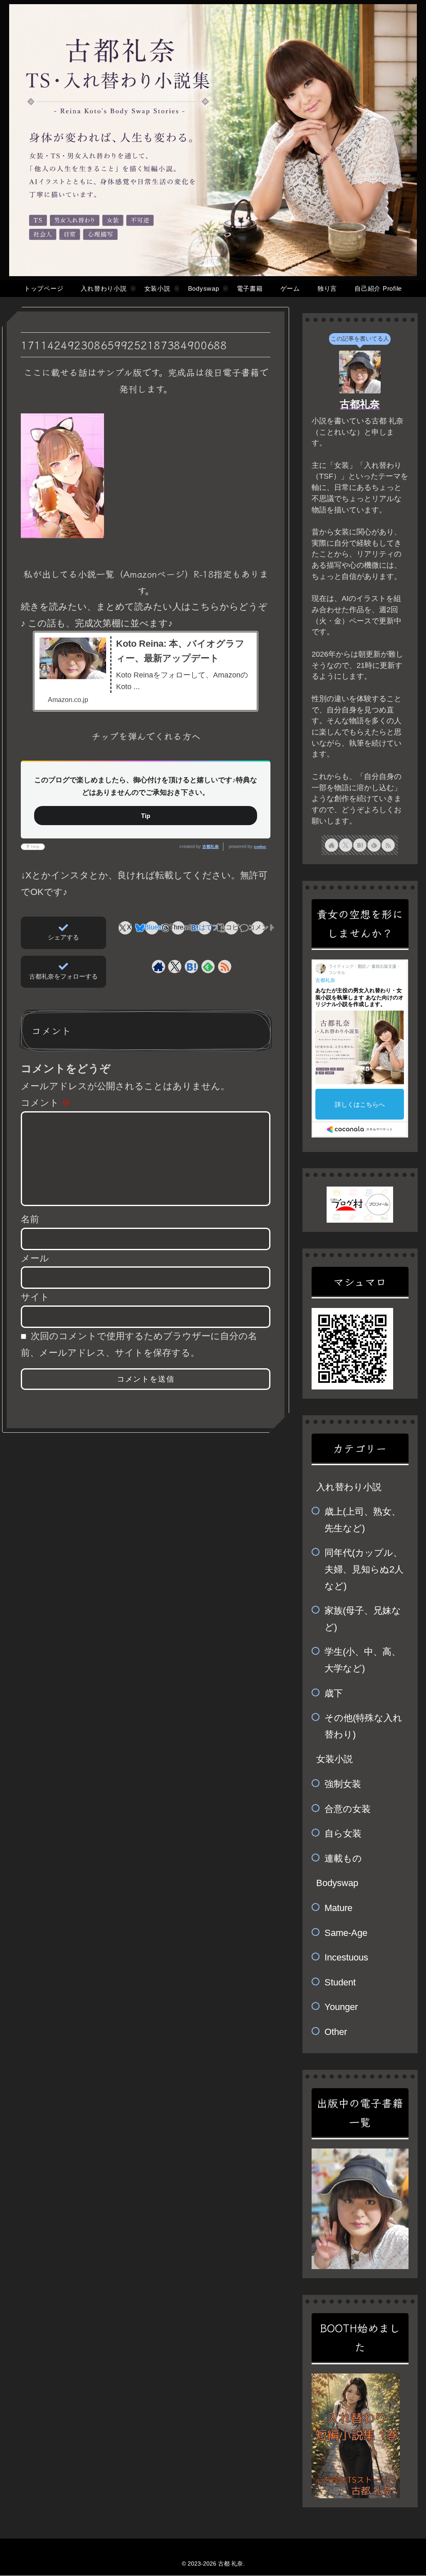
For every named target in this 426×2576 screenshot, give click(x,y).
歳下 (334, 1693)
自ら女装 (343, 1833)
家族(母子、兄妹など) (363, 1619)
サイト (35, 1297)
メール (35, 1258)
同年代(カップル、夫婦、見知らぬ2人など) (364, 1569)
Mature (338, 1908)
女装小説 (334, 1759)
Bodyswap (337, 1883)
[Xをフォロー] (175, 967)
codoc (260, 847)
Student (340, 1982)
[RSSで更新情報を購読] (225, 967)
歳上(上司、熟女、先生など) (363, 1520)
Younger (341, 2007)
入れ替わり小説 (349, 1487)
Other (336, 2032)
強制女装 (343, 1784)
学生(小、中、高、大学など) (363, 1660)
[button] (232, 928)
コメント (46, 1103)
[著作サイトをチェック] (159, 967)
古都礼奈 (211, 847)
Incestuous (346, 1957)
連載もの (343, 1858)
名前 (30, 1219)
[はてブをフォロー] (191, 967)
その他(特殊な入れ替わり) (363, 1726)
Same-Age (346, 1933)
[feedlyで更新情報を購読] (208, 967)
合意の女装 (348, 1809)
